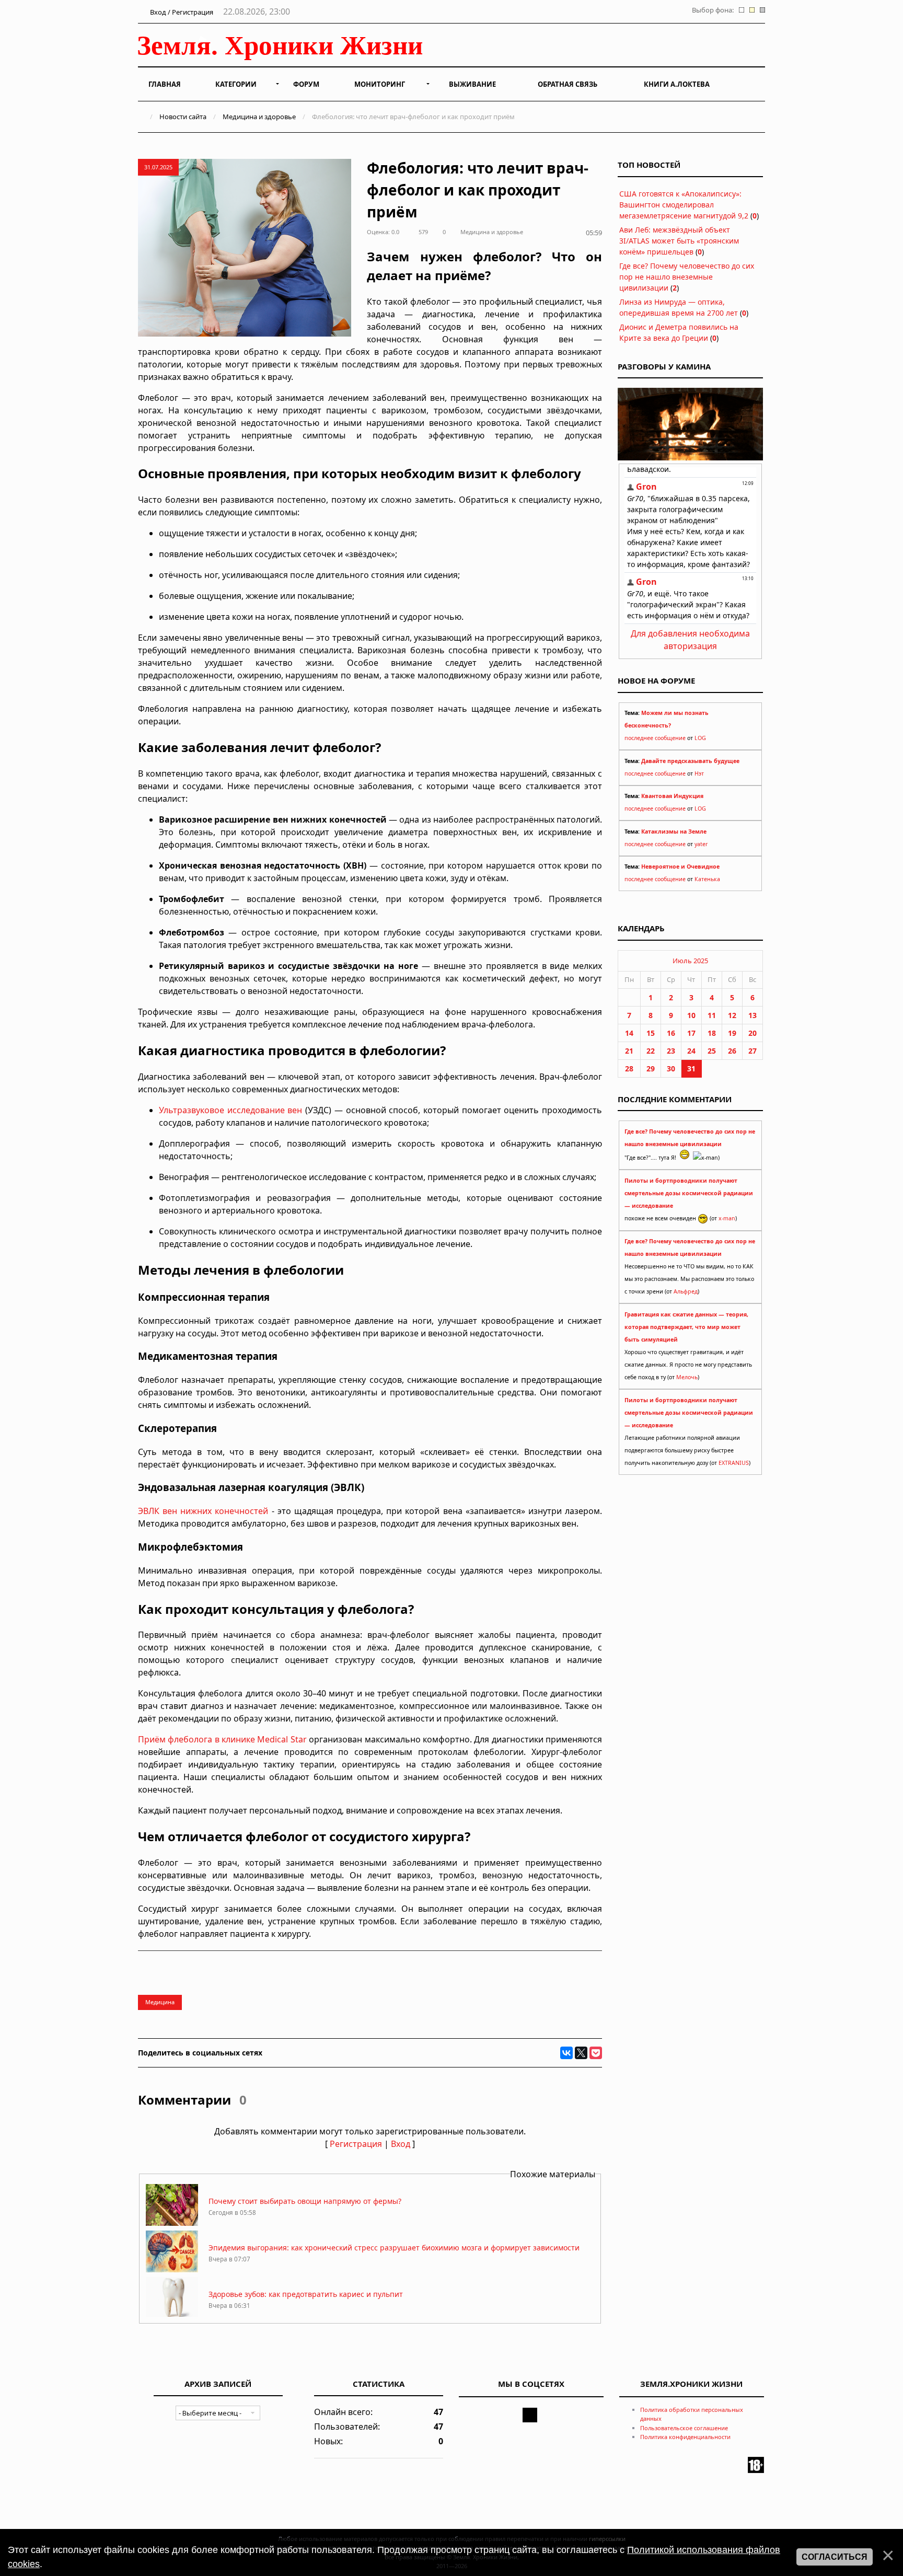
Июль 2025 (690, 961)
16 (671, 1033)
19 (732, 1033)
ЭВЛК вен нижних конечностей (203, 1511)
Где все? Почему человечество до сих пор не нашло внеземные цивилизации (687, 277)
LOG (700, 738)
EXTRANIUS (734, 1463)
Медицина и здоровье (259, 117)
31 (691, 1068)
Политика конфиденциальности (685, 2437)
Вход (401, 2144)
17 (691, 1033)
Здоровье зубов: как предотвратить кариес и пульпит (306, 2294)
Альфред (686, 1291)
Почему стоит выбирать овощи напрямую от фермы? (305, 2201)
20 (752, 1033)
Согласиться (835, 2557)
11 (712, 1015)
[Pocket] (596, 2053)
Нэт (699, 773)
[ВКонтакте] (566, 2053)
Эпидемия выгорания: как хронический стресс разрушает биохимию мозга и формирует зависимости (394, 2248)
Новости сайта (183, 117)
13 (752, 1015)
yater (701, 844)
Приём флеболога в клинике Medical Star (222, 1739)
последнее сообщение (655, 738)
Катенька (707, 879)
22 (651, 1051)
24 (691, 1051)
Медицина (160, 2002)
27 (752, 1051)
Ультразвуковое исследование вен (230, 1110)
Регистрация (356, 2144)
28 (629, 1068)
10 (691, 1015)
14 (629, 1033)
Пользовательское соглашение (684, 2428)
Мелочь (687, 1377)
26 (732, 1051)
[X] (581, 2053)
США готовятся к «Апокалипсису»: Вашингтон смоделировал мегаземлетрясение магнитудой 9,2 (684, 205)
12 (732, 1015)
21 (629, 1051)
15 (651, 1033)
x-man (727, 1218)
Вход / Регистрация (181, 12)
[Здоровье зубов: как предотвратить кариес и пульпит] (172, 2316)
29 (651, 1068)
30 (671, 1068)
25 (712, 1051)
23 (671, 1051)
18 (712, 1033)
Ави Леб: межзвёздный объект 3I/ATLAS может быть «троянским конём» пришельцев (679, 241)
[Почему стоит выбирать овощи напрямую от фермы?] (172, 2223)
